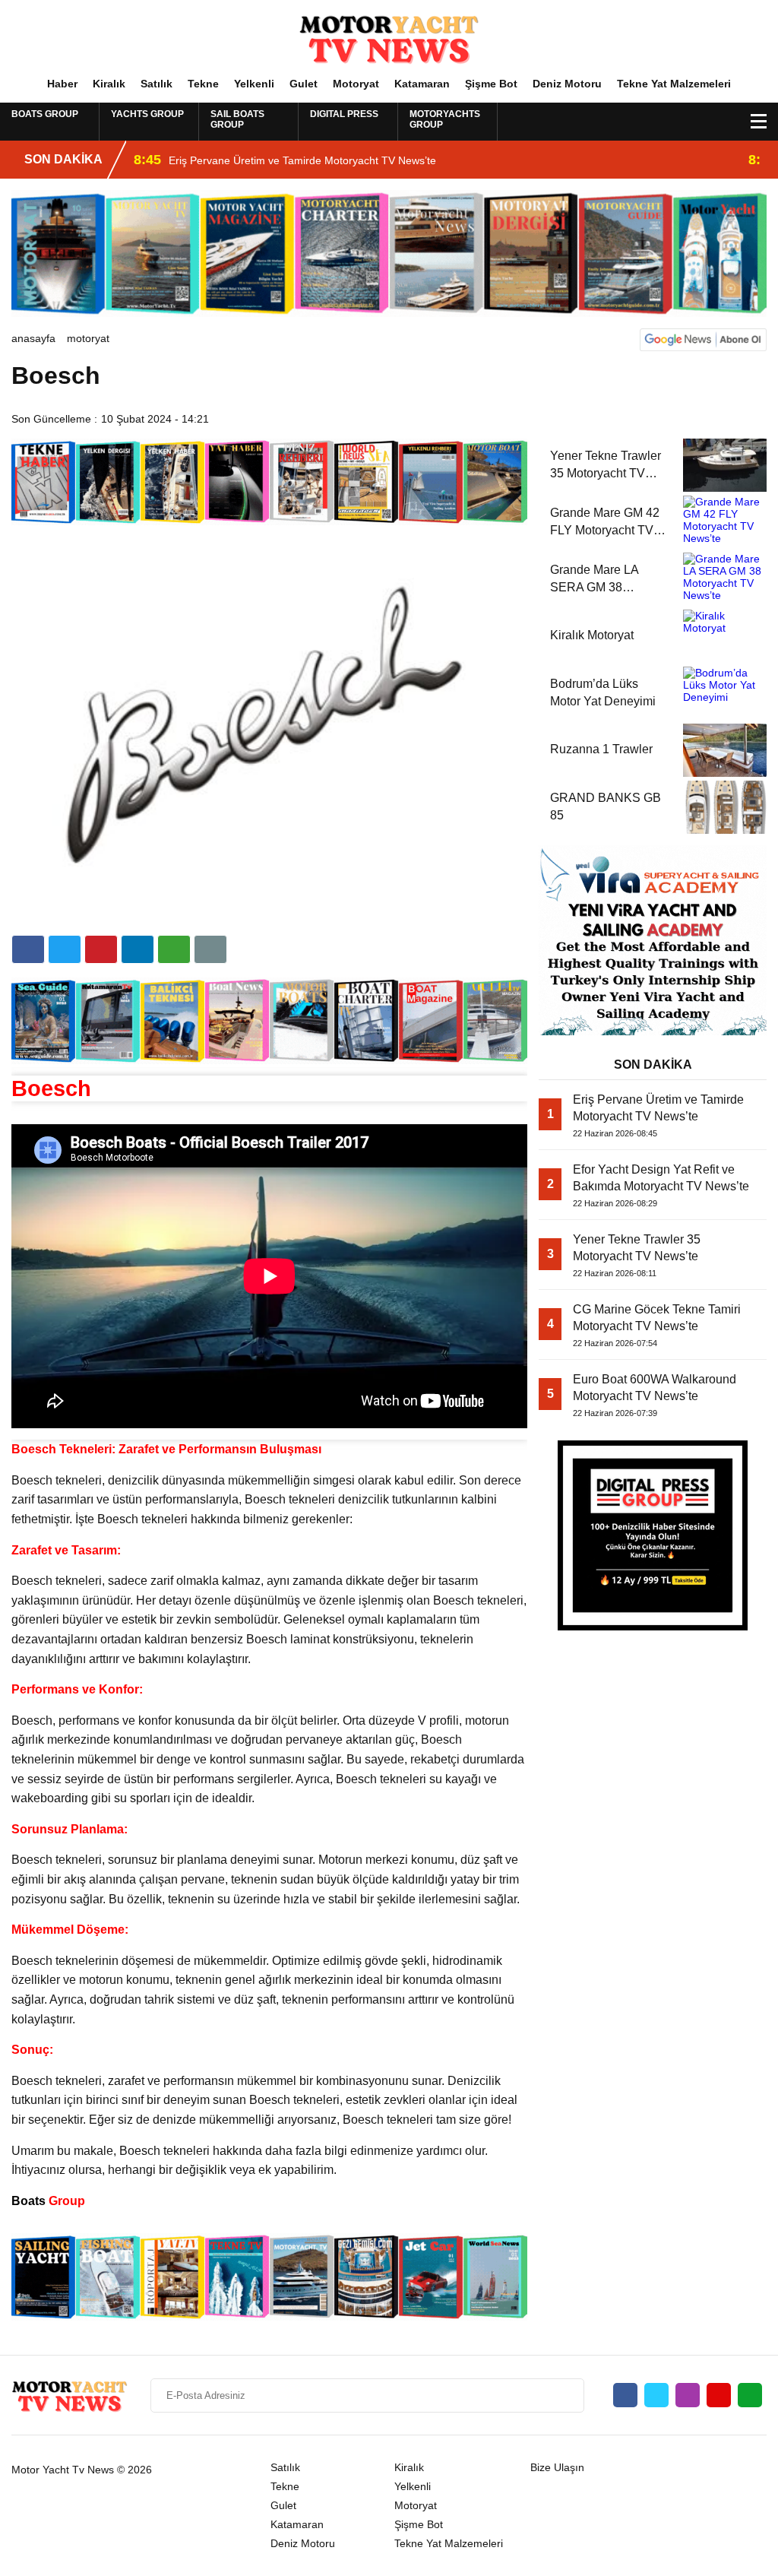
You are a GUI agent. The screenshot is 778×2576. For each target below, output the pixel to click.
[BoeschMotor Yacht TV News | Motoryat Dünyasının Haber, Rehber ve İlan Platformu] (389, 37)
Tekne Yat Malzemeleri (674, 84)
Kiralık (109, 84)
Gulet (304, 84)
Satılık (157, 84)
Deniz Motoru (567, 84)
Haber (62, 84)
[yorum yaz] (210, 949)
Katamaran (422, 84)
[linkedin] (101, 949)
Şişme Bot (491, 84)
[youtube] (719, 2395)
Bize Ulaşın (557, 2467)
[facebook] (28, 949)
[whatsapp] (750, 2395)
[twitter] (65, 949)
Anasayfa (33, 338)
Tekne (203, 84)
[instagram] (688, 2395)
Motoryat (356, 84)
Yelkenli (254, 84)
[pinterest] (138, 949)
